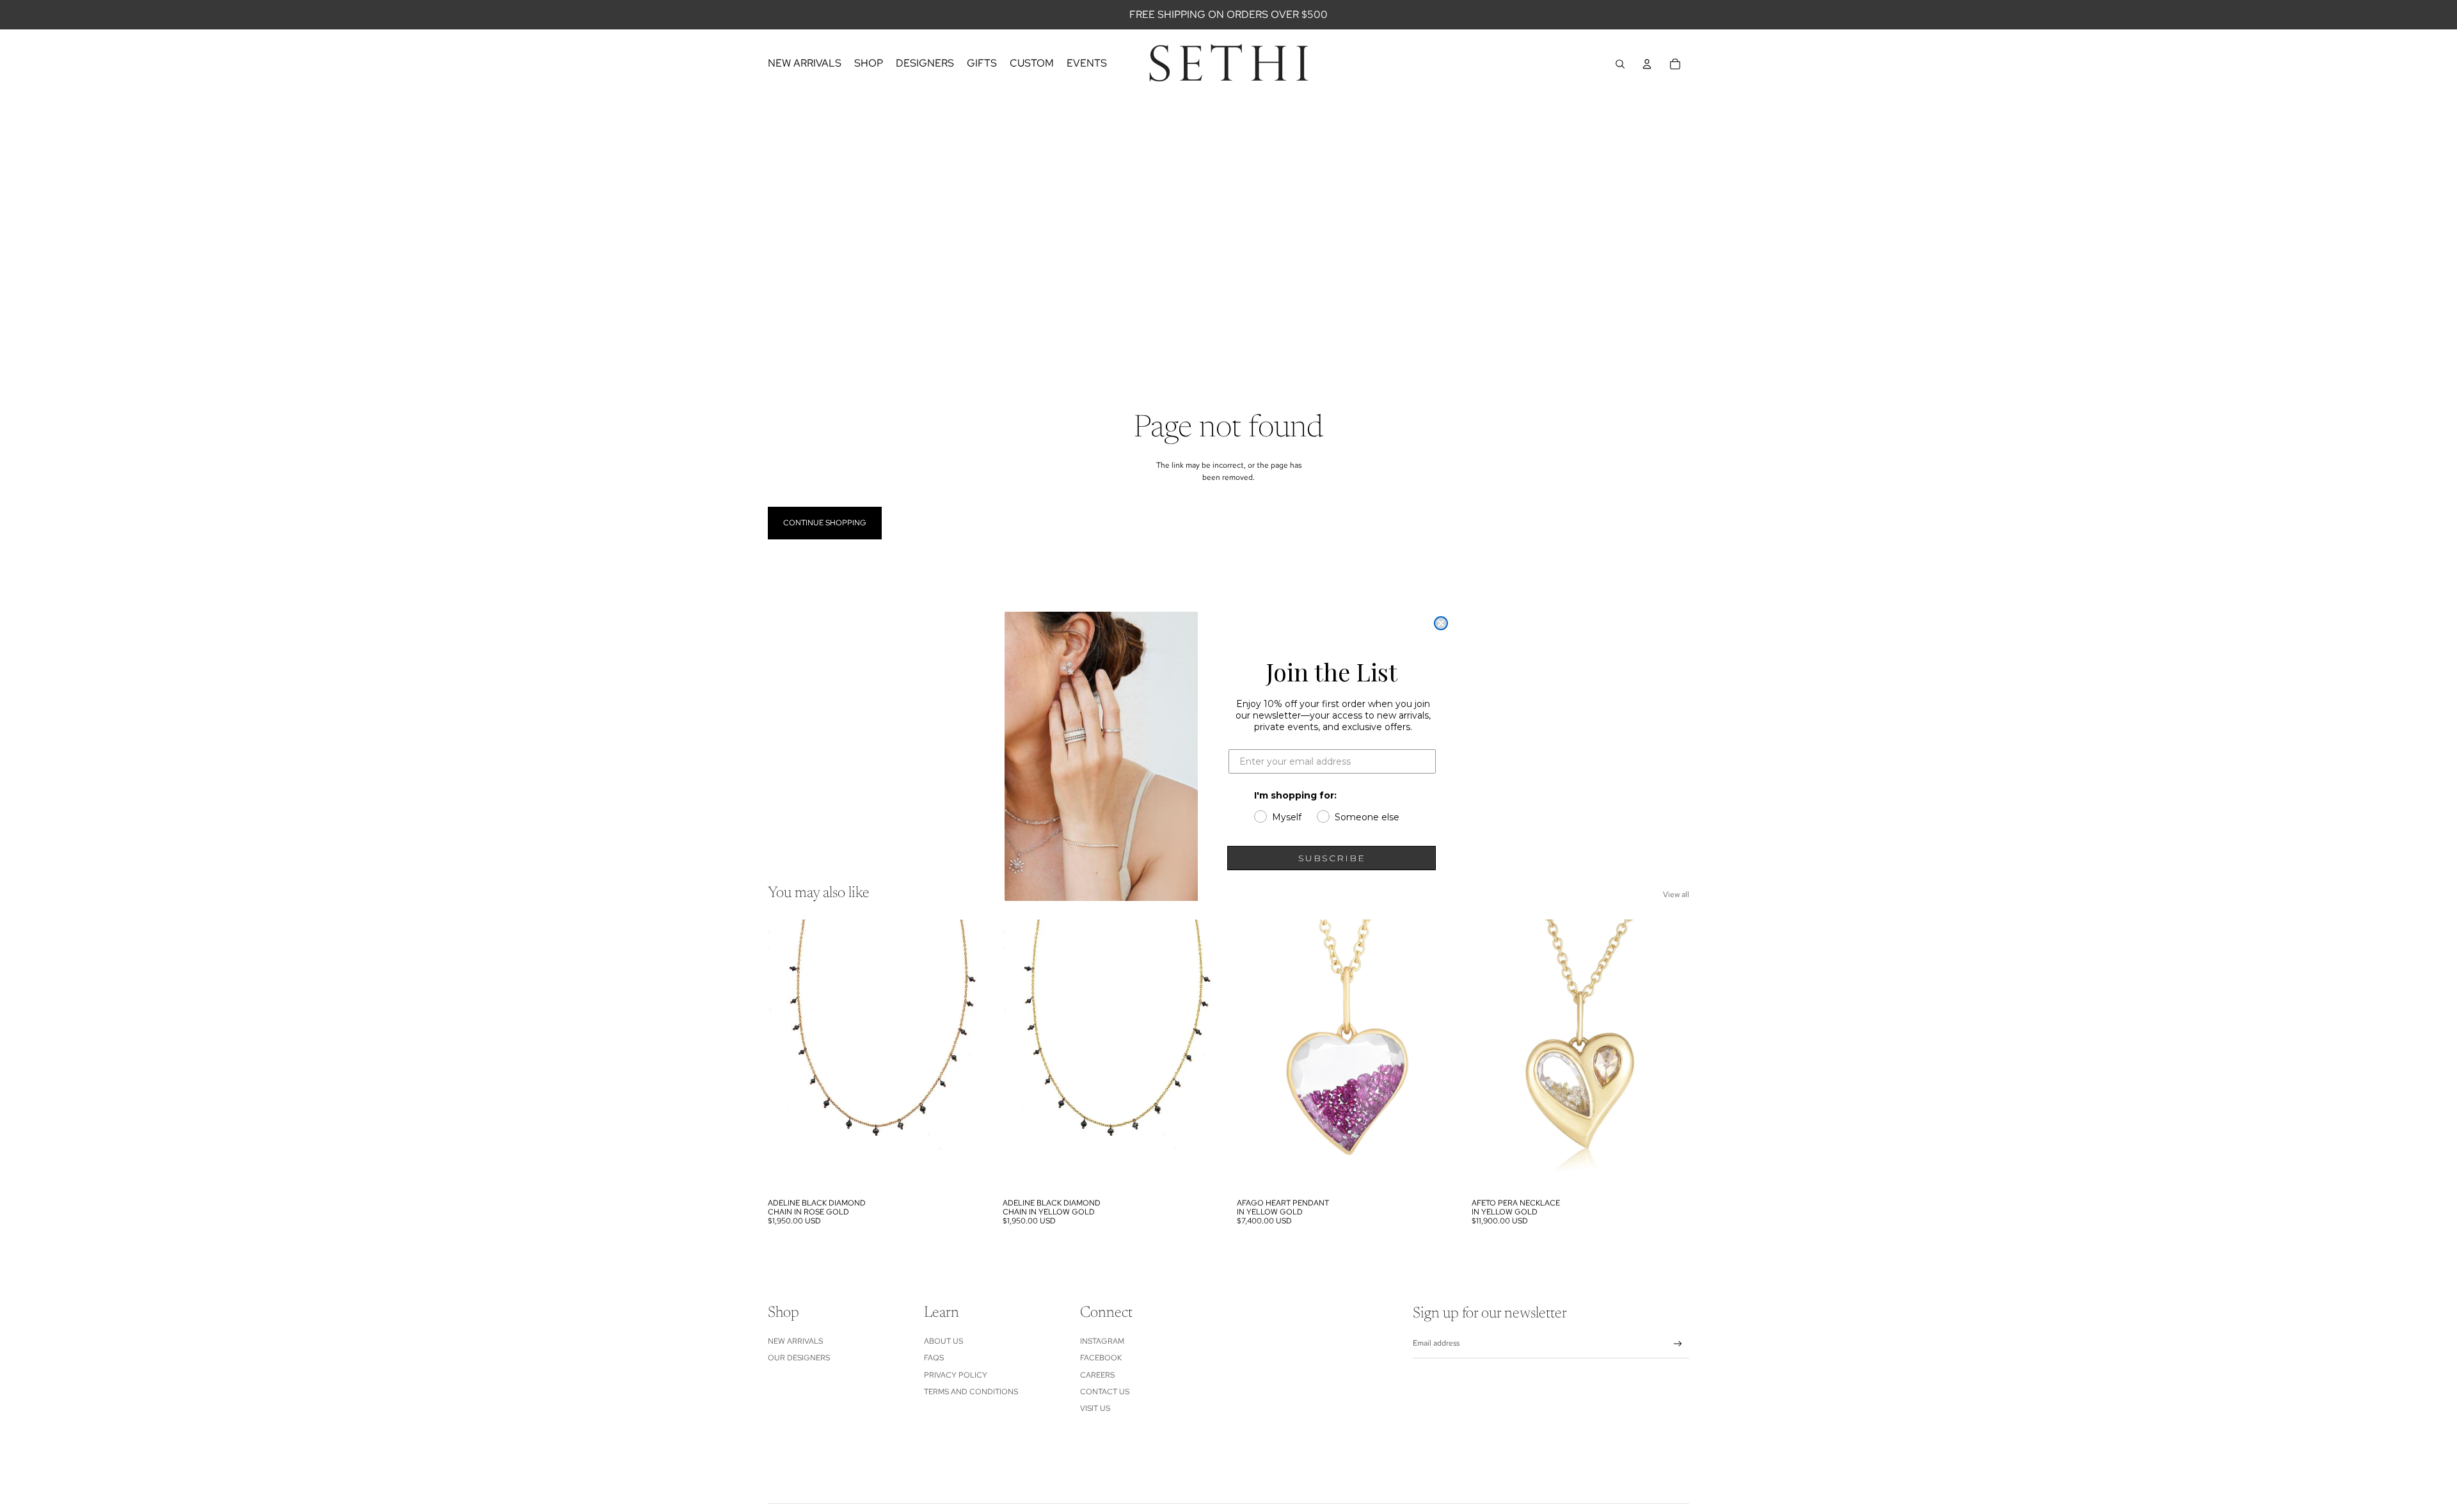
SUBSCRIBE (1332, 858)
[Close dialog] (1441, 623)
